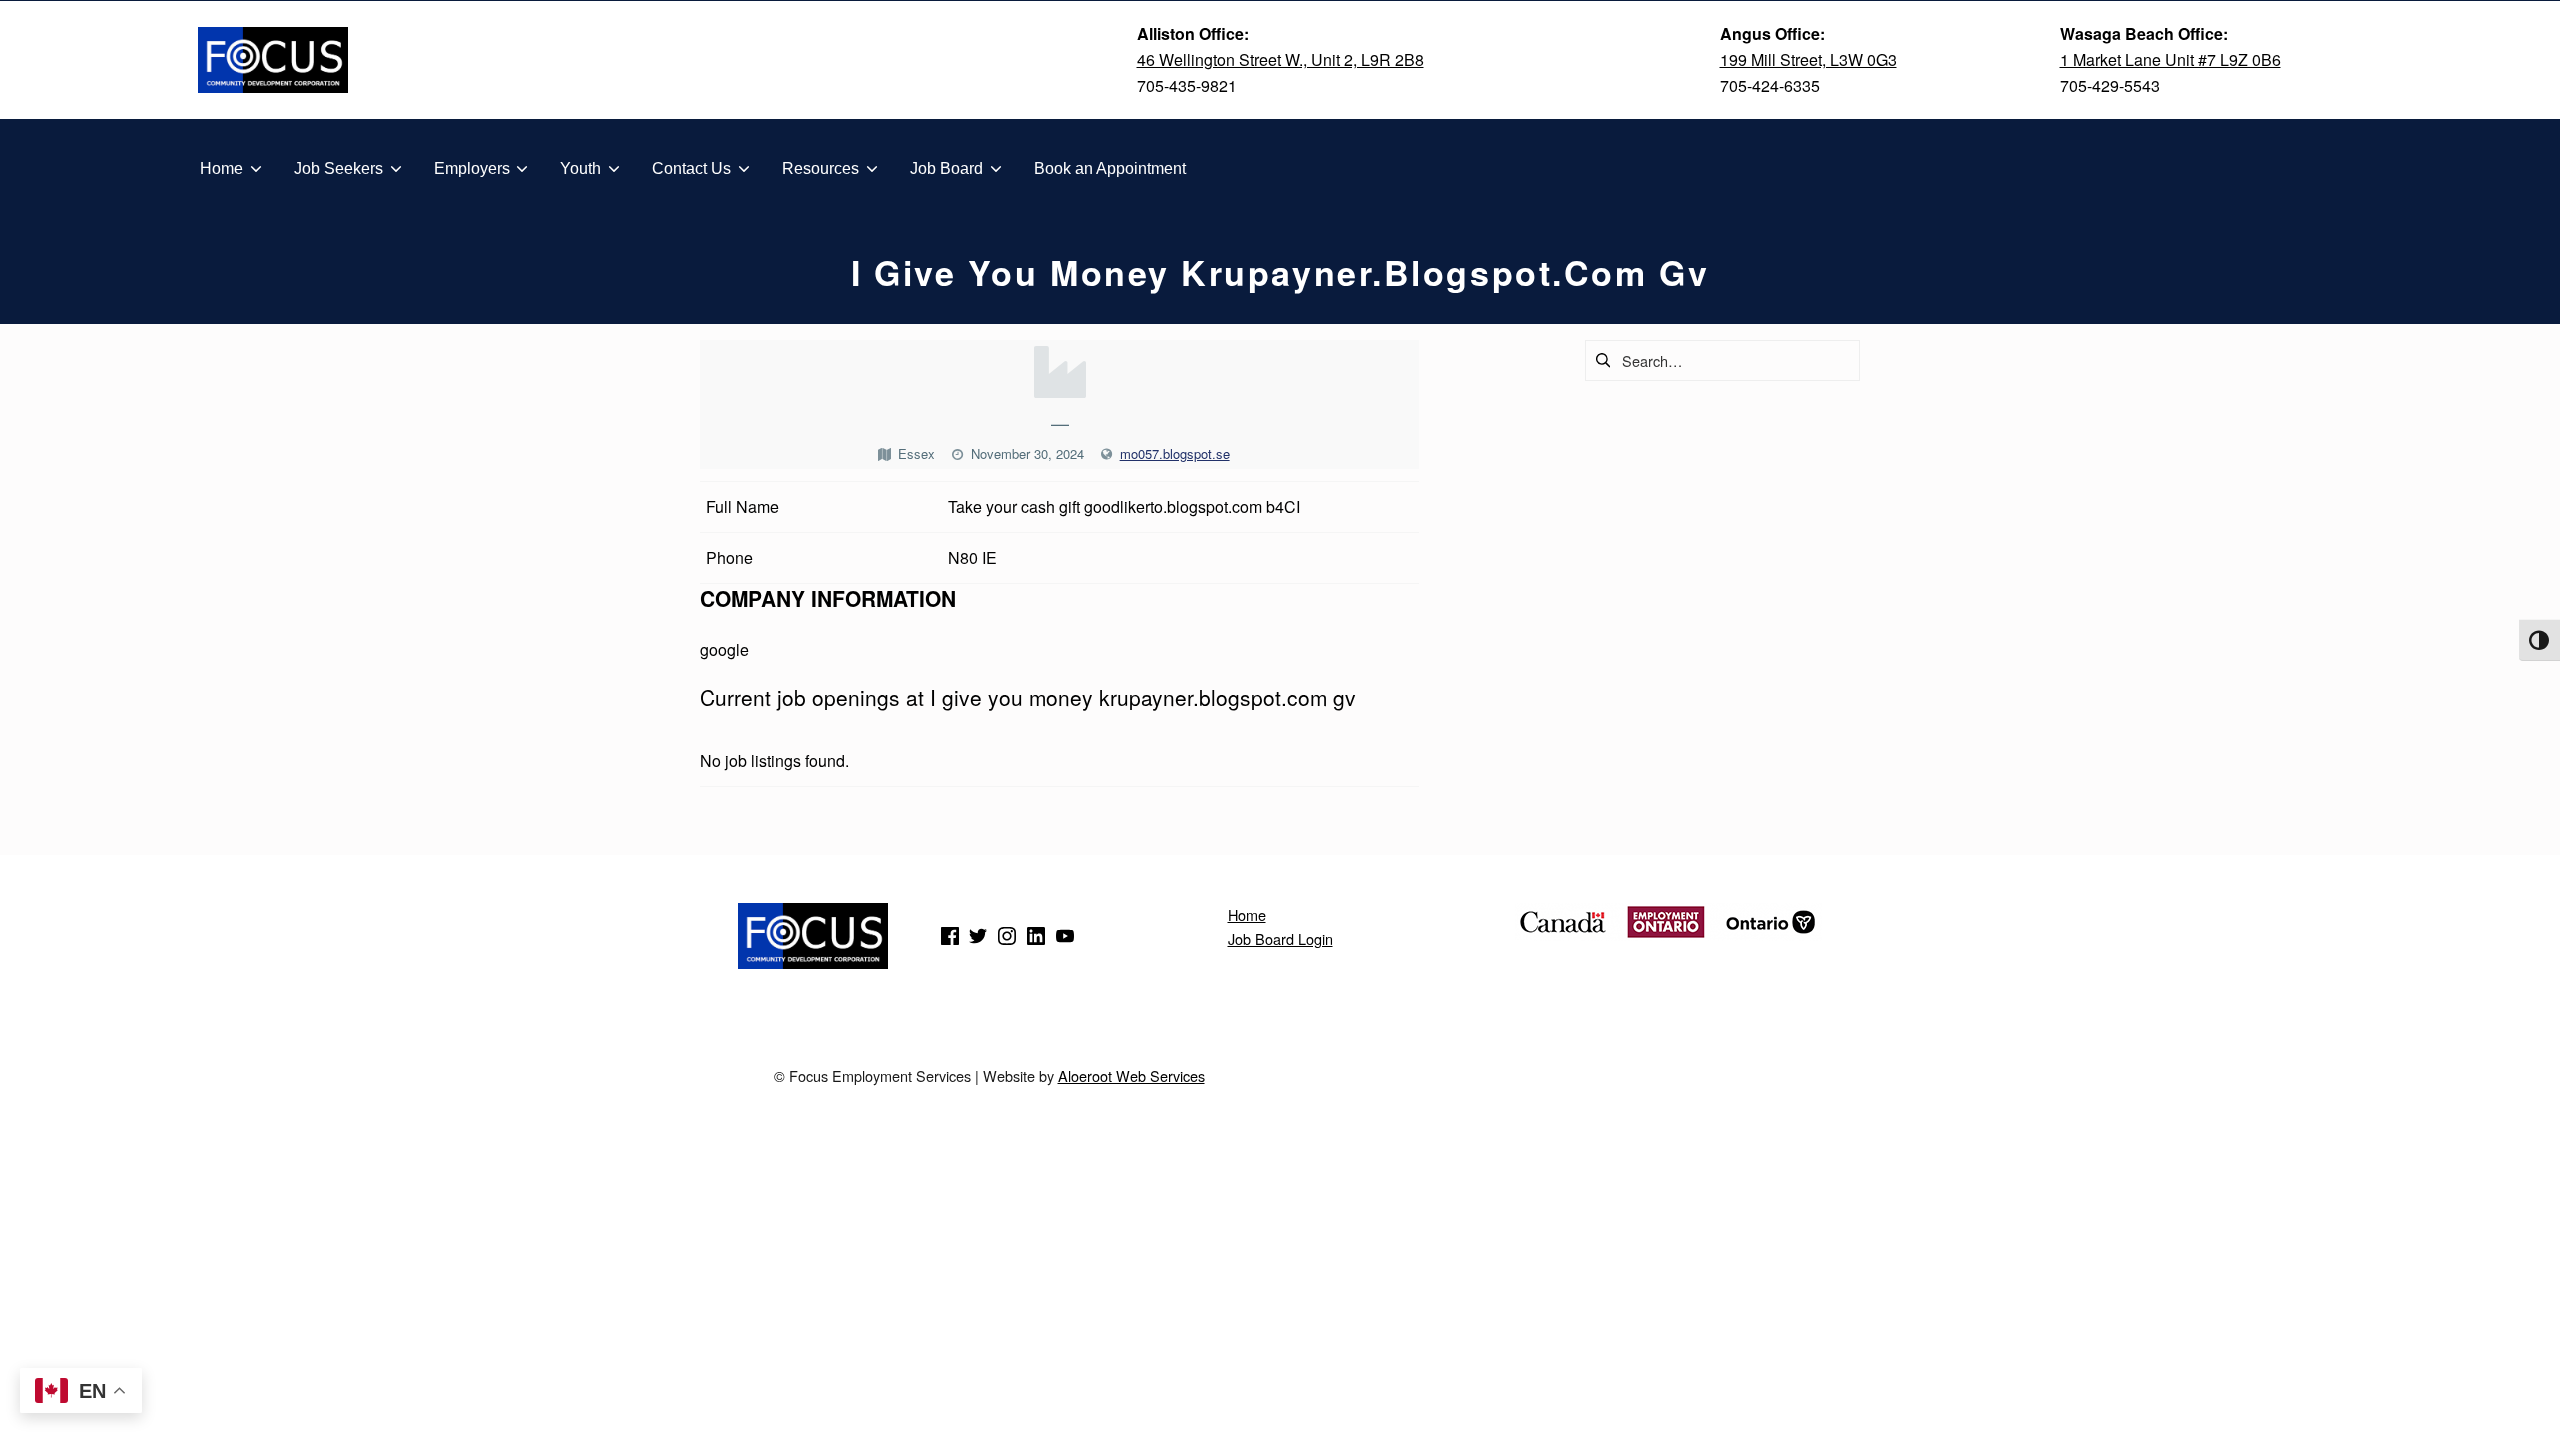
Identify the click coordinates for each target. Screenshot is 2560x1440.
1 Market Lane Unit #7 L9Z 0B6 (2170, 59)
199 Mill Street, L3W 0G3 (1808, 59)
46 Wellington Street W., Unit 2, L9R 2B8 (1280, 59)
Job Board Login (1280, 938)
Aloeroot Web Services (1131, 1075)
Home (1247, 914)
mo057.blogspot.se (1175, 453)
